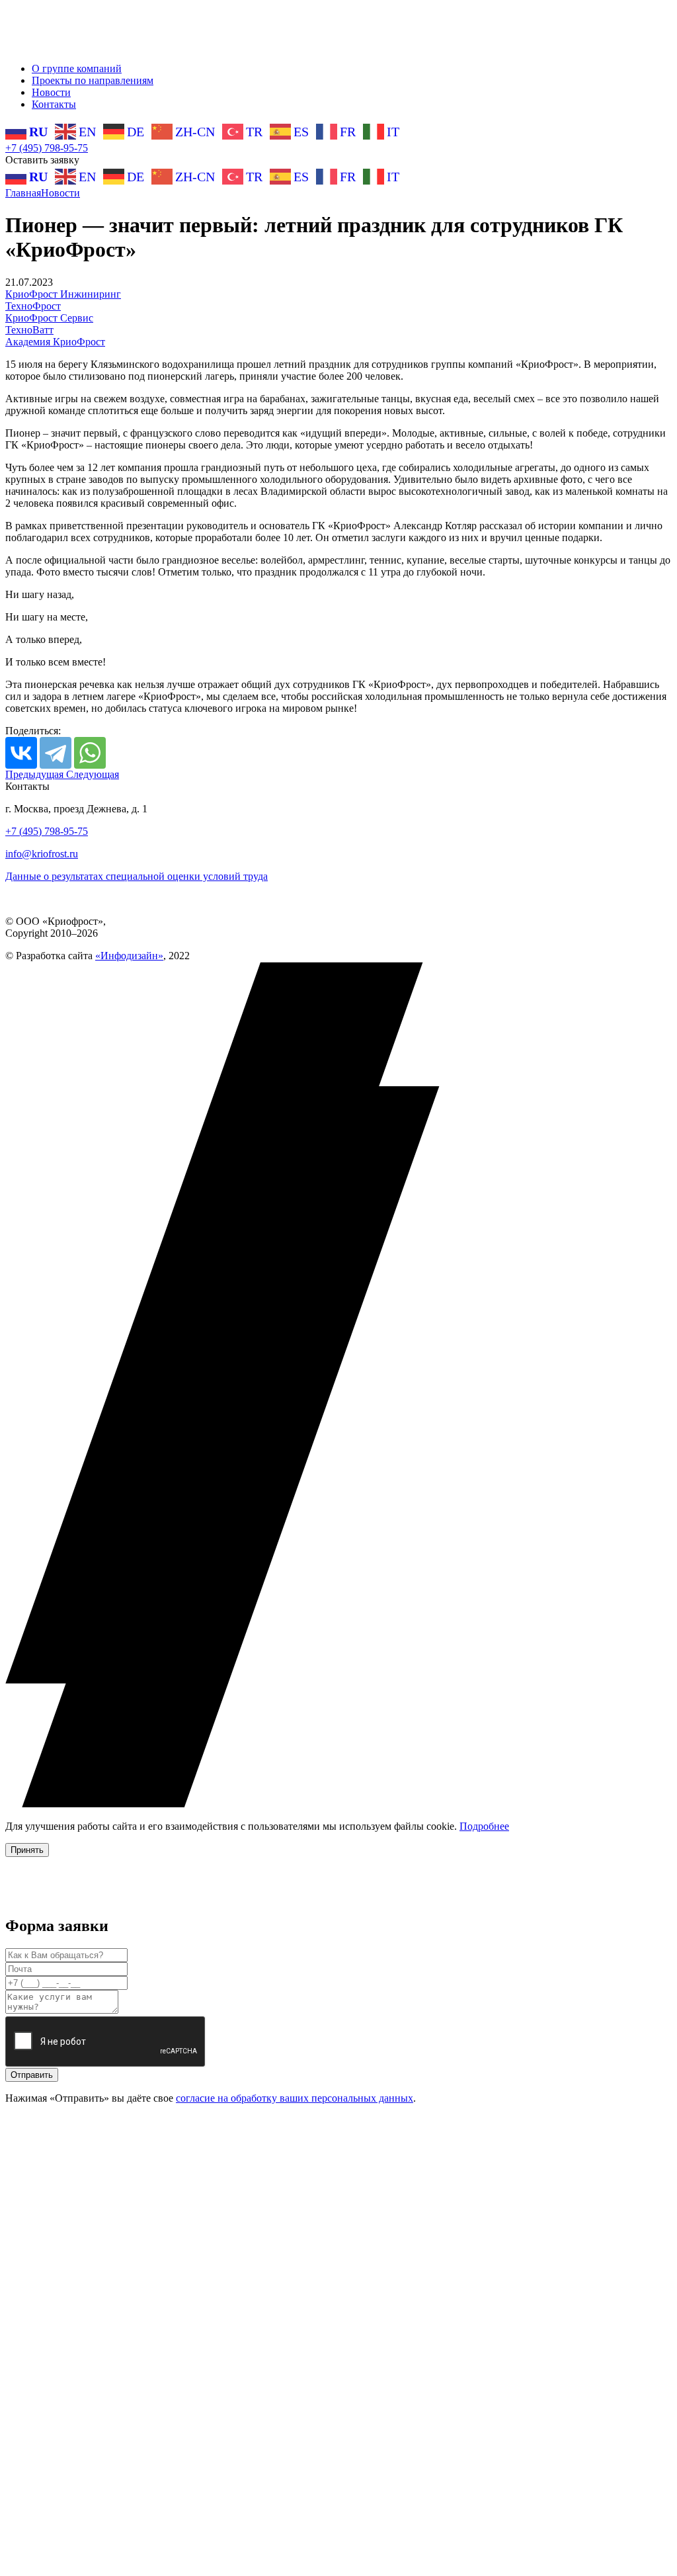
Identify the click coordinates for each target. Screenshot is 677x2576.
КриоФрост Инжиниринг (63, 294)
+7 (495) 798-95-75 (47, 148)
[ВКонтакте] (21, 753)
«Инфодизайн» (129, 956)
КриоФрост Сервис (49, 318)
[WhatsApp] (90, 753)
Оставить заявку (42, 160)
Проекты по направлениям (93, 80)
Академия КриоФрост (55, 342)
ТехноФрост (33, 306)
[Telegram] (56, 753)
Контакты (54, 104)
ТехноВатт (29, 330)
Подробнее (484, 1826)
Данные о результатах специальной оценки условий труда (137, 876)
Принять (27, 1850)
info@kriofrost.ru (42, 854)
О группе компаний (77, 68)
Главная (23, 193)
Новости (51, 92)
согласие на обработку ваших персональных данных (295, 2098)
